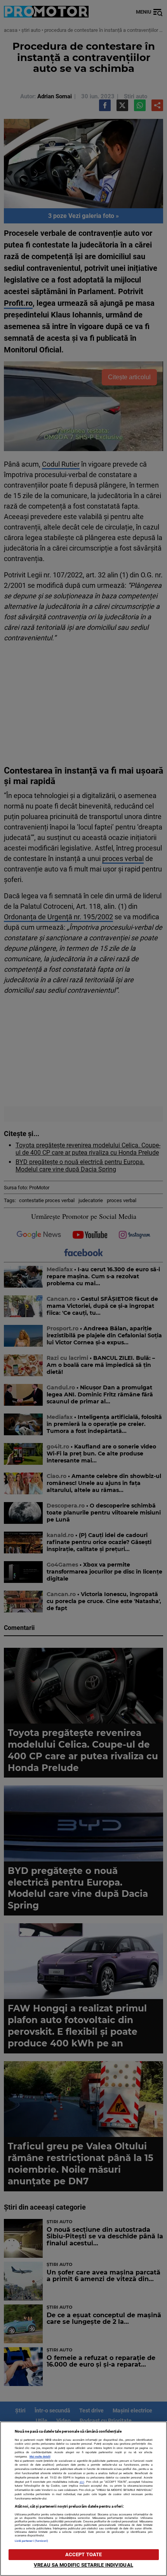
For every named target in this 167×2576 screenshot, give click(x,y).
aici (82, 2482)
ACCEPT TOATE (84, 2554)
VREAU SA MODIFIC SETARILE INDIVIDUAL (83, 2565)
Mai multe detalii (40, 2457)
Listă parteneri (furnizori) (32, 2541)
